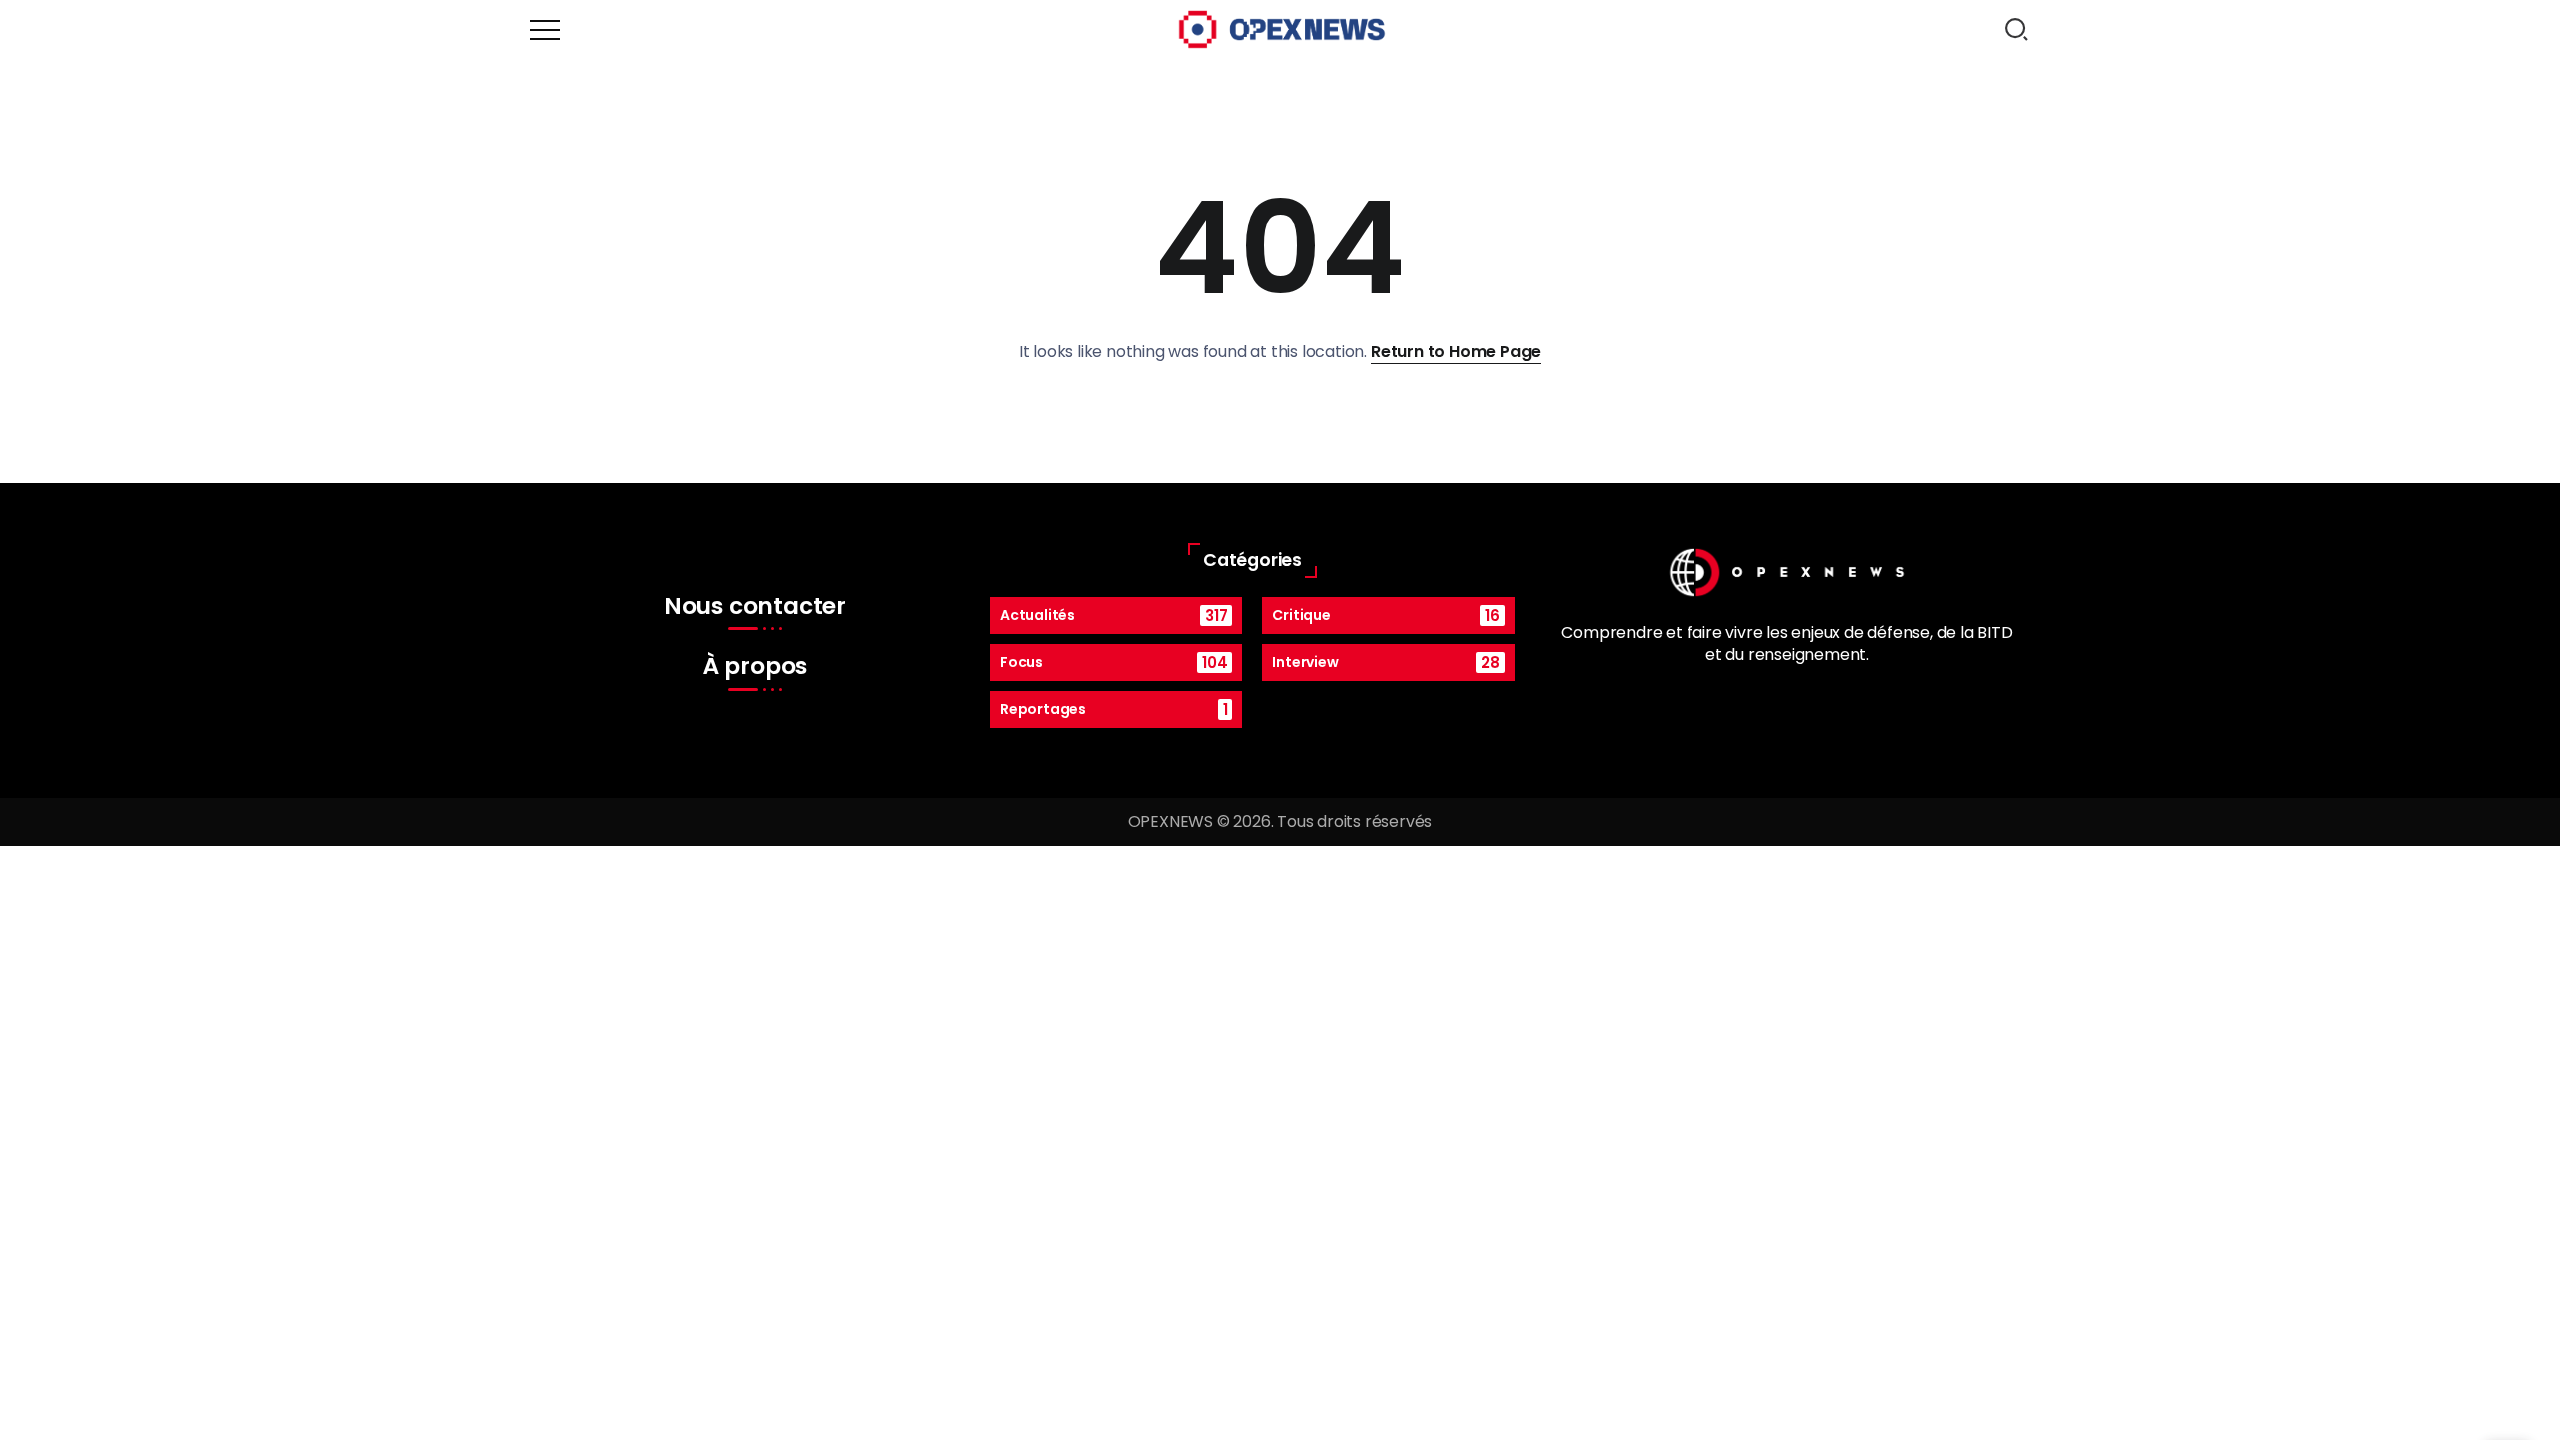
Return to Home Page (1456, 351)
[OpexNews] (1282, 28)
